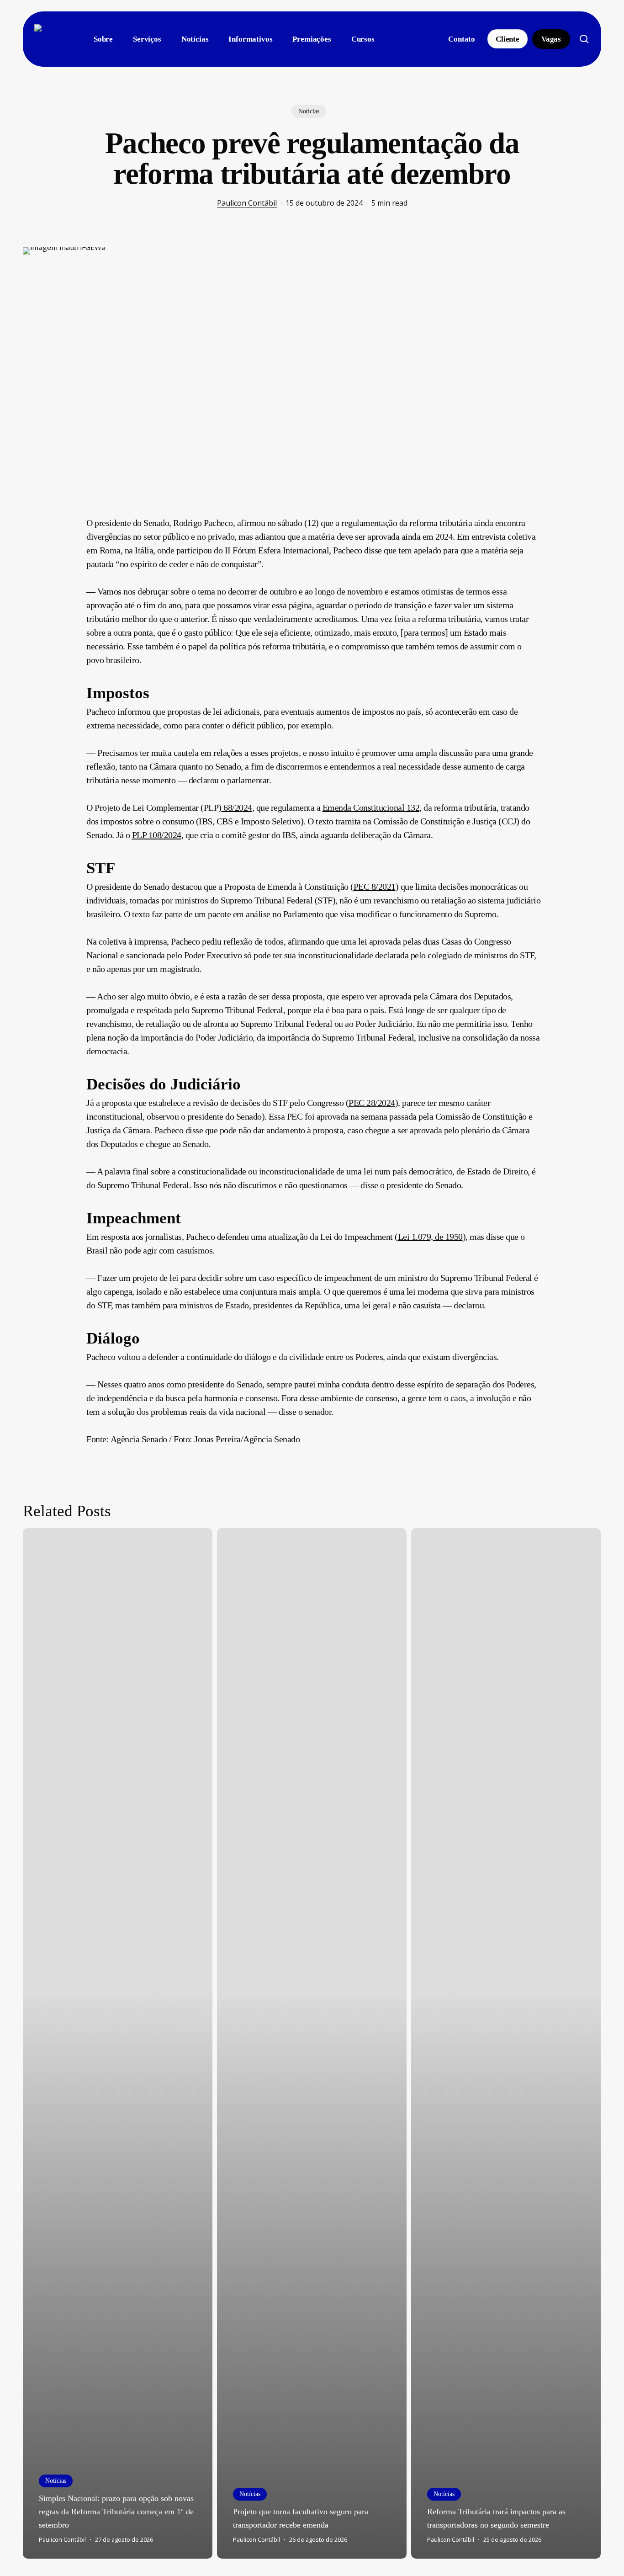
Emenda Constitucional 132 (371, 807)
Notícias (309, 111)
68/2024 (237, 807)
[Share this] (58, 526)
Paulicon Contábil (247, 203)
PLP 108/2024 (157, 835)
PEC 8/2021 (375, 887)
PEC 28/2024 (372, 1103)
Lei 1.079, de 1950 (430, 1237)
